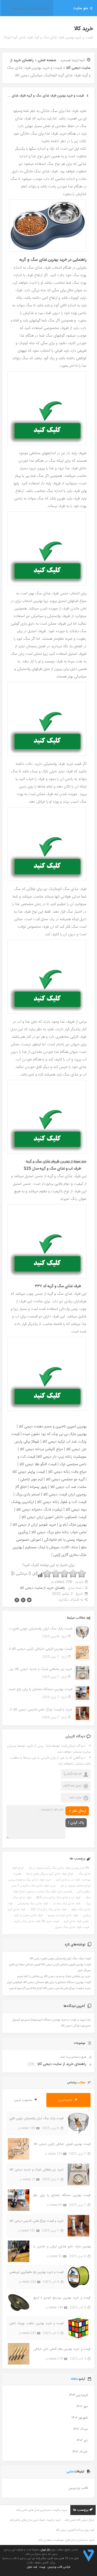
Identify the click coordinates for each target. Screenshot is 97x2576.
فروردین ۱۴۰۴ (78, 2395)
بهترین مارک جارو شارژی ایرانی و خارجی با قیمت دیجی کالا (62, 2247)
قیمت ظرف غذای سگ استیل (72, 1927)
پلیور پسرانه (38, 1487)
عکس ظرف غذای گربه (76, 1921)
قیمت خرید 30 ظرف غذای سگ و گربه (37, 1921)
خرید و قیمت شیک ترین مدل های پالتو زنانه (35, 2520)
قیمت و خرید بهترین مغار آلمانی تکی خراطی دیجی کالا (62, 2349)
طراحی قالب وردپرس (59, 2567)
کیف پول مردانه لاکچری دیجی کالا (75, 2530)
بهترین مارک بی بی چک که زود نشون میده (55, 1434)
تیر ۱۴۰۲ (82, 2440)
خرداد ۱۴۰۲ (80, 2452)
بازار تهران (45, 2550)
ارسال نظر (79, 1811)
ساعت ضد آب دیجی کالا (68, 1487)
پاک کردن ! (76, 1823)
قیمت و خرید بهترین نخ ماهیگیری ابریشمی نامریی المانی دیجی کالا (36, 2272)
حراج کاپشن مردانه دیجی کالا (41, 1449)
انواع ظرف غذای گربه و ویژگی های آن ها (50, 1874)
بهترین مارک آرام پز (73, 1525)
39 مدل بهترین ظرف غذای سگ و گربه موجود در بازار (59, 1868)
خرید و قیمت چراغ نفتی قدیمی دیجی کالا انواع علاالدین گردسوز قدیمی (39, 1710)
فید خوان (32, 2567)
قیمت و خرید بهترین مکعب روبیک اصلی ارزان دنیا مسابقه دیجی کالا (36, 2323)
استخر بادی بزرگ (28, 1495)
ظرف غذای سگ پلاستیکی (33, 1904)
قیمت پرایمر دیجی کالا (29, 1472)
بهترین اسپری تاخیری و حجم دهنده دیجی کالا (53, 1427)
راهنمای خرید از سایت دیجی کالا (42, 1588)
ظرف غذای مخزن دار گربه (28, 1916)
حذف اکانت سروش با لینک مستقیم (52, 1547)
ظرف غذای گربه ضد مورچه (63, 1916)
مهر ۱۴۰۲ (82, 2406)
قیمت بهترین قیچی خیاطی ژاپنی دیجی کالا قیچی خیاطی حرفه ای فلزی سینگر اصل (39, 1649)
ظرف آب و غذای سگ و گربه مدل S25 (58, 1898)
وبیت (42, 2567)
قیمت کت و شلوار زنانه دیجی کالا (62, 1502)
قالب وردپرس (78, 2488)
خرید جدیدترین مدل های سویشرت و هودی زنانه (66, 2540)
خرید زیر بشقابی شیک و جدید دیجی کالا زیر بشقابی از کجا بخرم (39, 1669)
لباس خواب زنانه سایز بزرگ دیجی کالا (59, 1532)
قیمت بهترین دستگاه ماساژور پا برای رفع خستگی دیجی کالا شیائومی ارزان (39, 1689)
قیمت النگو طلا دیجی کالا (38, 1464)
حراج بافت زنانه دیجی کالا (67, 1472)
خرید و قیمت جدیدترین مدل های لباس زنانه (42, 2510)
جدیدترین (66, 2100)
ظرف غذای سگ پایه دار (67, 1904)
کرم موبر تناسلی (32, 1479)
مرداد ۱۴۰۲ (80, 2429)
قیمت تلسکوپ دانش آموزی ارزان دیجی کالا (54, 1517)
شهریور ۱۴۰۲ (79, 2418)
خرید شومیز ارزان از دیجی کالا (34, 1525)
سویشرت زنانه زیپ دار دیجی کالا (62, 1457)
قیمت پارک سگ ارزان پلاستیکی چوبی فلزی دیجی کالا (39, 1629)
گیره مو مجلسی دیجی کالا (65, 1479)
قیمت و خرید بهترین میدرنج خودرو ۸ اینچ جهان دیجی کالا (62, 2298)
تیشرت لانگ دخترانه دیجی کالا (39, 1510)
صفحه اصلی (47, 60)
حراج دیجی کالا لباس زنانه (79, 2520)
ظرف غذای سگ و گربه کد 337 (48, 1910)
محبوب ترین (24, 2100)
